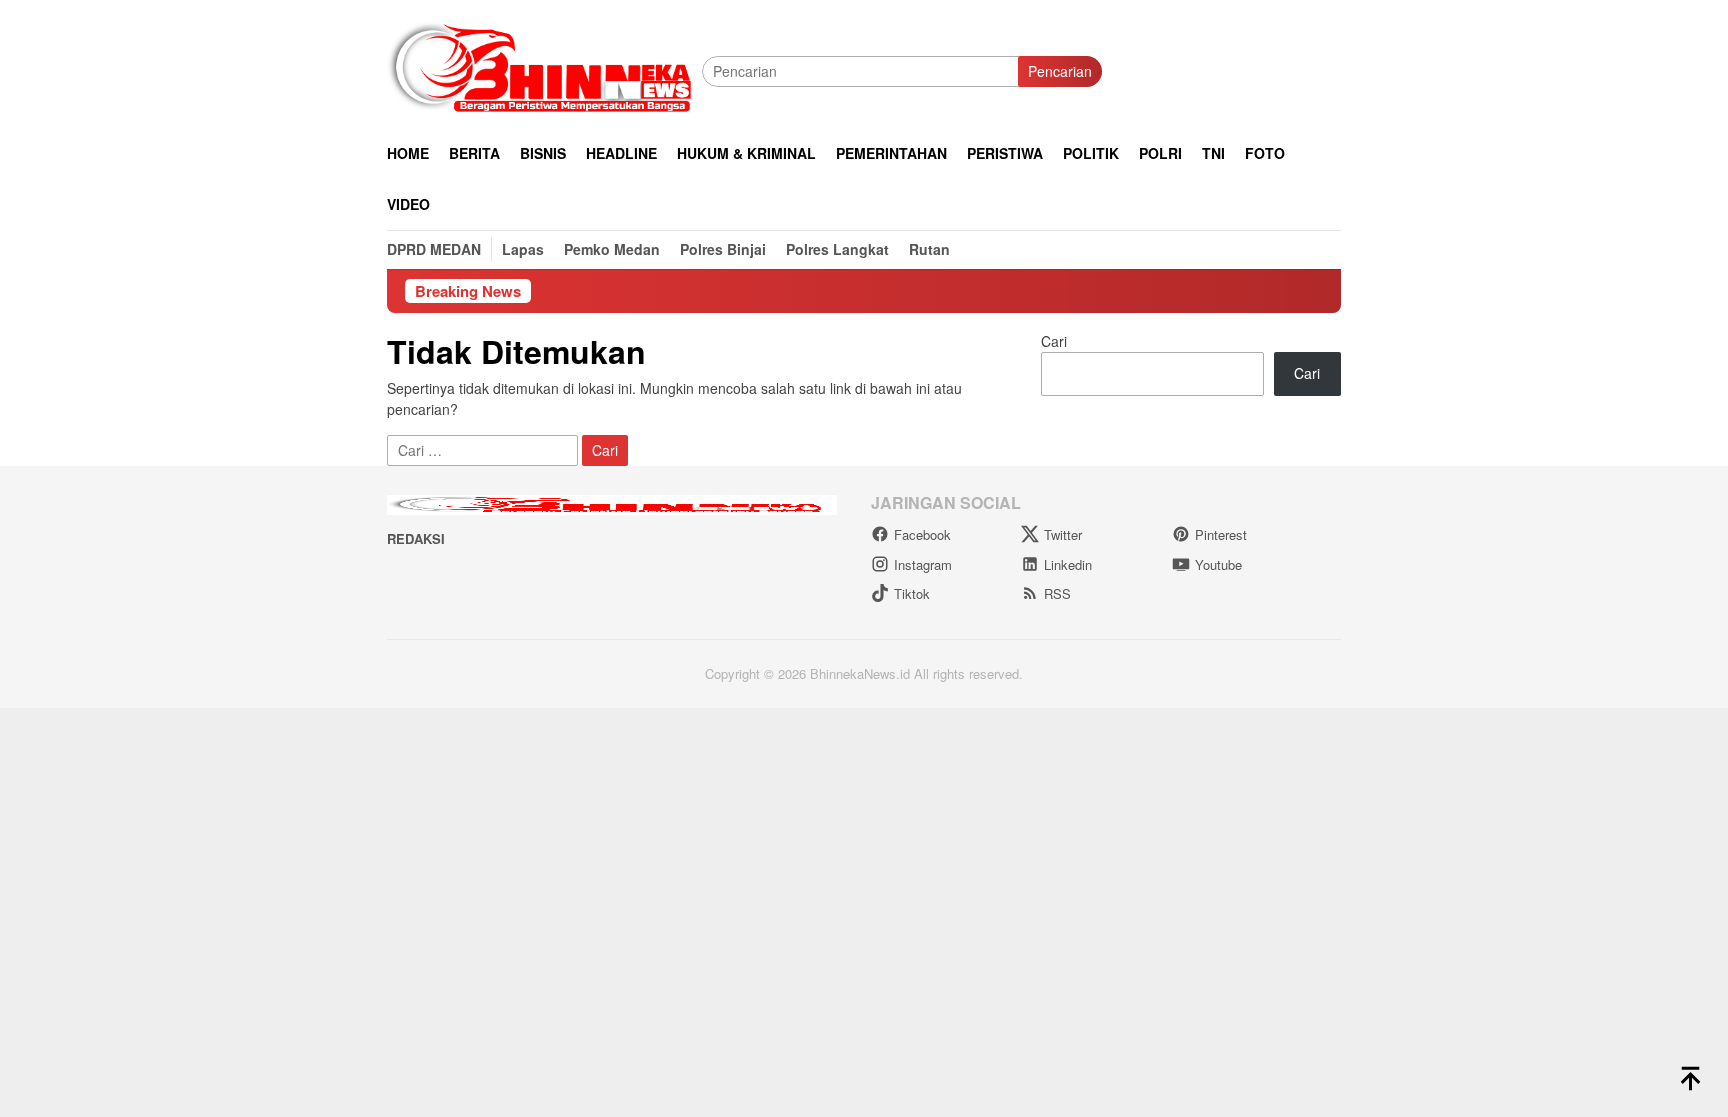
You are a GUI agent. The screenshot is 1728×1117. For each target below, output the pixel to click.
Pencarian (1060, 71)
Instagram (923, 564)
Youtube (1218, 564)
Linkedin (1068, 564)
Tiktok (912, 593)
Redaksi (416, 538)
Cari (1054, 341)
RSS (1057, 593)
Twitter (1063, 534)
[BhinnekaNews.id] (544, 69)
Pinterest (1221, 534)
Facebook (922, 534)
